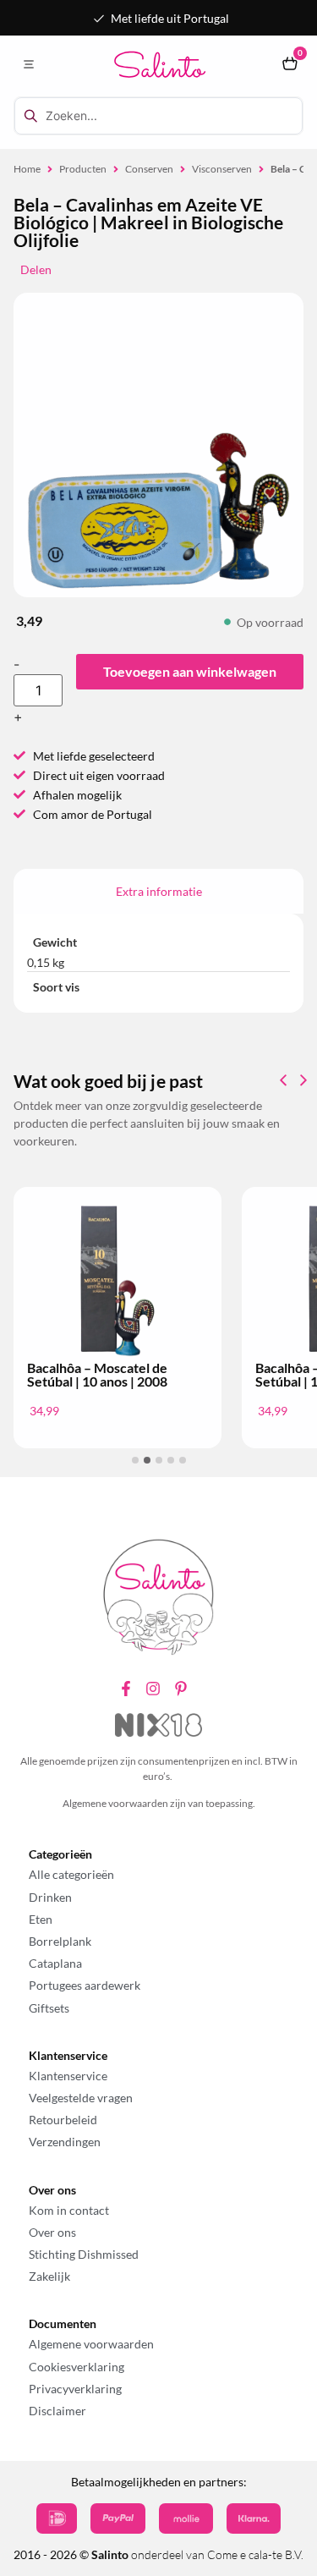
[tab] (158, 891)
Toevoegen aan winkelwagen (190, 671)
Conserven (149, 169)
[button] (28, 65)
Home (27, 169)
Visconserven (222, 169)
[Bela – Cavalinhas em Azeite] (158, 511)
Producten (83, 169)
